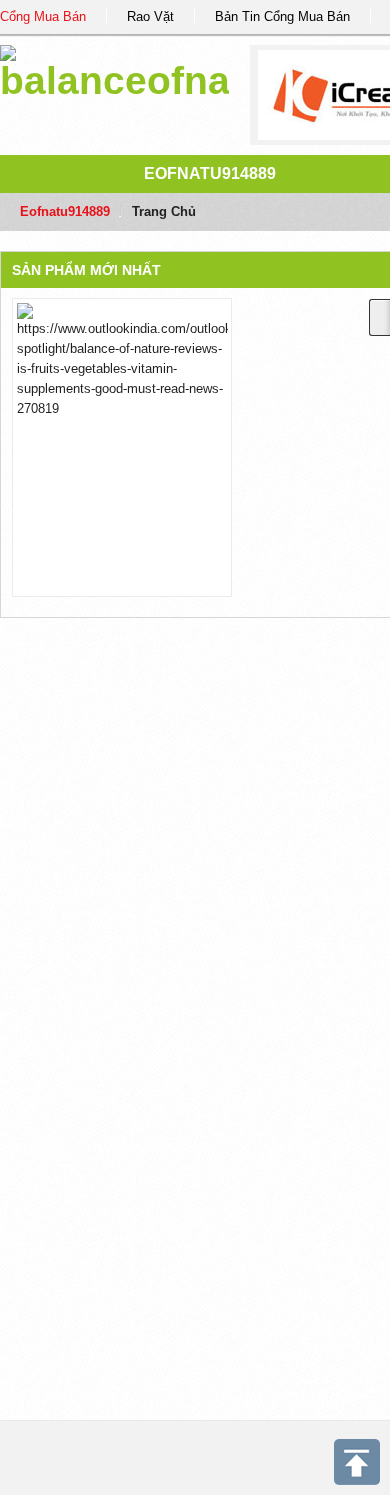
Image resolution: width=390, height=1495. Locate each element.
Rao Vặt (150, 16)
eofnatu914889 (210, 173)
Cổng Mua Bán (43, 16)
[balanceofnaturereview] (114, 69)
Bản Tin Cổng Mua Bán (282, 16)
